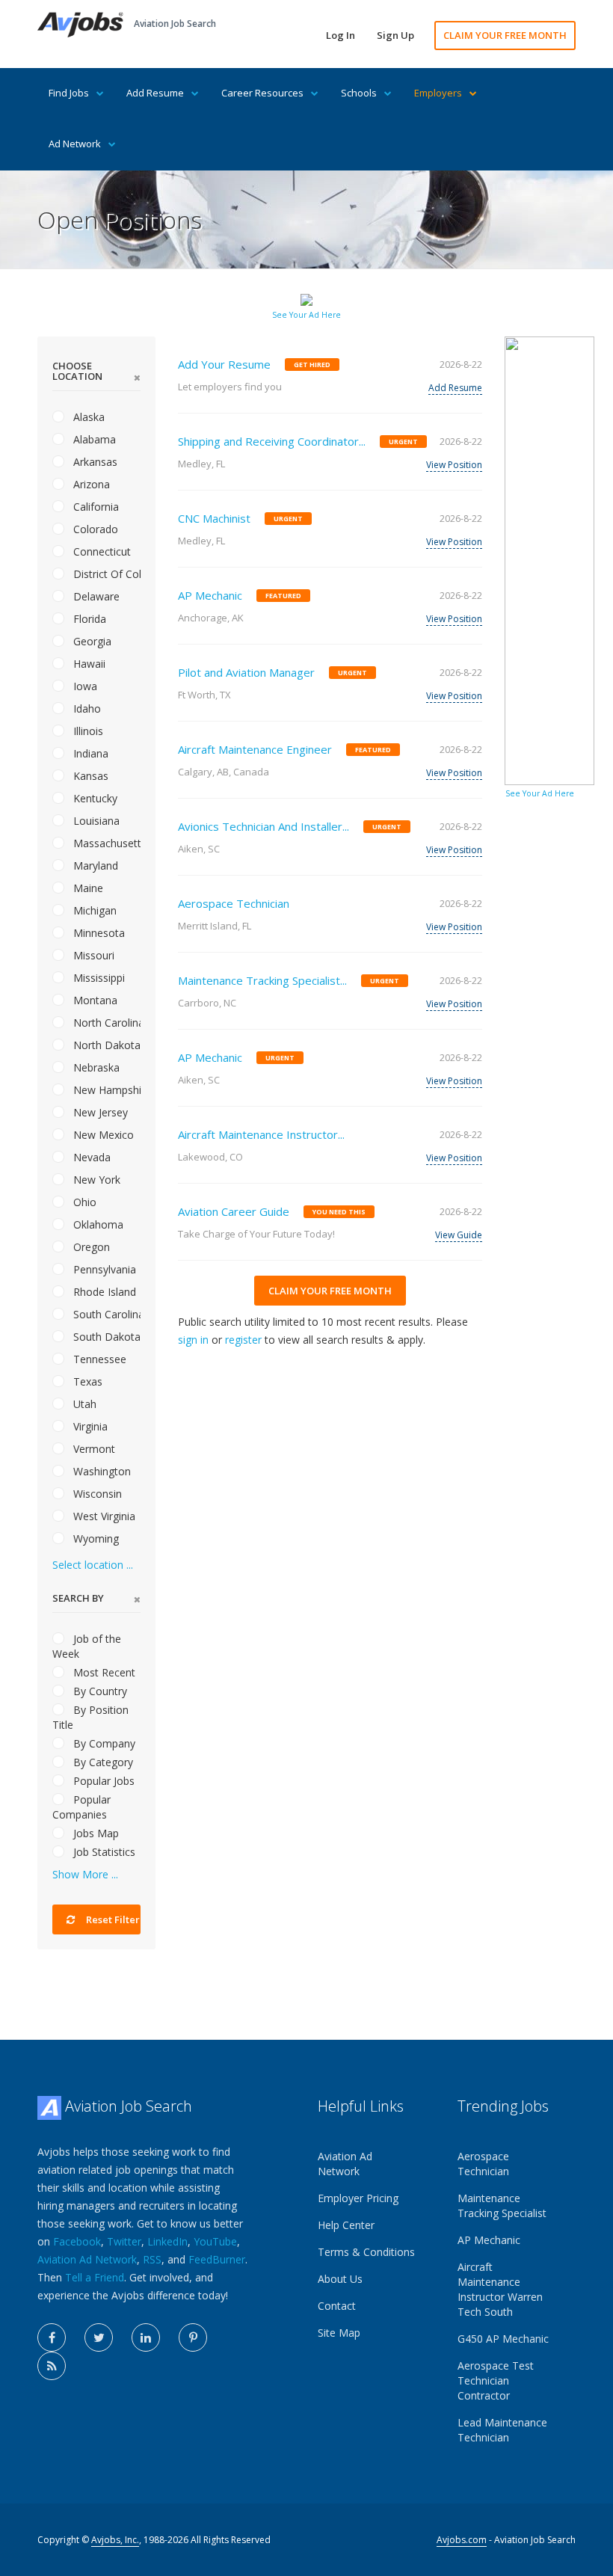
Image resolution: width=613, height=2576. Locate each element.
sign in (193, 1340)
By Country (99, 1691)
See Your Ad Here (306, 315)
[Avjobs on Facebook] (52, 2337)
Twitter (124, 2241)
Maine (87, 888)
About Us (340, 2279)
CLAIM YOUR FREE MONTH (505, 35)
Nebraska (95, 1067)
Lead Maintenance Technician (502, 2430)
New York (95, 1180)
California (95, 507)
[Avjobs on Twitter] (99, 2337)
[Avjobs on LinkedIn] (146, 2337)
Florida (88, 619)
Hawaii (88, 664)
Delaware (95, 596)
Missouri (92, 955)
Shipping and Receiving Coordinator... (272, 441)
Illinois (87, 731)
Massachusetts (105, 843)
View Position (454, 465)
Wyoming (95, 1538)
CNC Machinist (214, 518)
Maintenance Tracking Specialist (502, 2205)
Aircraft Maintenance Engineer (255, 749)
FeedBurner (217, 2259)
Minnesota (98, 933)
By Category (102, 1762)
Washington (101, 1471)
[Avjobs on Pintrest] (193, 2337)
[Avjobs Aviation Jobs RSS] (52, 2366)
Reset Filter (112, 1919)
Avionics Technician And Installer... (264, 826)
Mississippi (98, 978)
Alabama (93, 439)
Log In (341, 35)
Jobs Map (95, 1833)
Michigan (93, 910)
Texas (86, 1381)
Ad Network (75, 144)
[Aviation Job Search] (80, 24)
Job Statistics (103, 1852)
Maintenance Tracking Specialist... (262, 980)
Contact (337, 2306)
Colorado (94, 529)
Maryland (94, 866)
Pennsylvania (103, 1269)
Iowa (84, 686)
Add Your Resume (224, 364)
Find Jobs (69, 93)
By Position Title (90, 1717)
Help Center (346, 2225)
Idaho (86, 708)
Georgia (91, 641)
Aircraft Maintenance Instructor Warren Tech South (500, 2289)
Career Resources (262, 93)
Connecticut (101, 551)
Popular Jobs (102, 1781)
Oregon (90, 1247)
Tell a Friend (95, 2277)
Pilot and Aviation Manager (246, 672)
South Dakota (105, 1337)
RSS (152, 2259)
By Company (103, 1743)
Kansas (89, 776)
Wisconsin (96, 1494)
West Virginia (103, 1516)
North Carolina (105, 1023)
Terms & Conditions (366, 2252)
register (243, 1340)
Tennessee (98, 1359)
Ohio (83, 1202)
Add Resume (155, 93)
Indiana (89, 753)
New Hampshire (105, 1090)
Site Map (339, 2333)
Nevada (90, 1157)
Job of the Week (87, 1646)
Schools (359, 93)
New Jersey (99, 1112)
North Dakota (105, 1045)
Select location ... (93, 1565)
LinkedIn (167, 2241)
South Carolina (105, 1314)
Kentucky (94, 798)
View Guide (459, 1235)
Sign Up (395, 35)
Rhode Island (103, 1292)
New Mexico (102, 1135)
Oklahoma (97, 1224)
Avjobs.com (462, 2540)
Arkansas (94, 462)
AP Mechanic (210, 595)
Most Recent (103, 1672)
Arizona (90, 484)
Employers (438, 93)
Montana (94, 1000)
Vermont (93, 1449)
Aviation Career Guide (234, 1211)
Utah (83, 1404)
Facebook (77, 2241)
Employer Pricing (358, 2198)
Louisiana (95, 821)
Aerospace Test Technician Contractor (496, 2380)
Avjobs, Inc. (115, 2540)
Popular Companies (81, 1807)
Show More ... (85, 1874)
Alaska (87, 417)
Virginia (89, 1426)
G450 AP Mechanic (503, 2339)
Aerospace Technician (234, 903)
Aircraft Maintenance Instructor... (261, 1134)
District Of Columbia (105, 574)
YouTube (215, 2241)
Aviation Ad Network (87, 2259)
